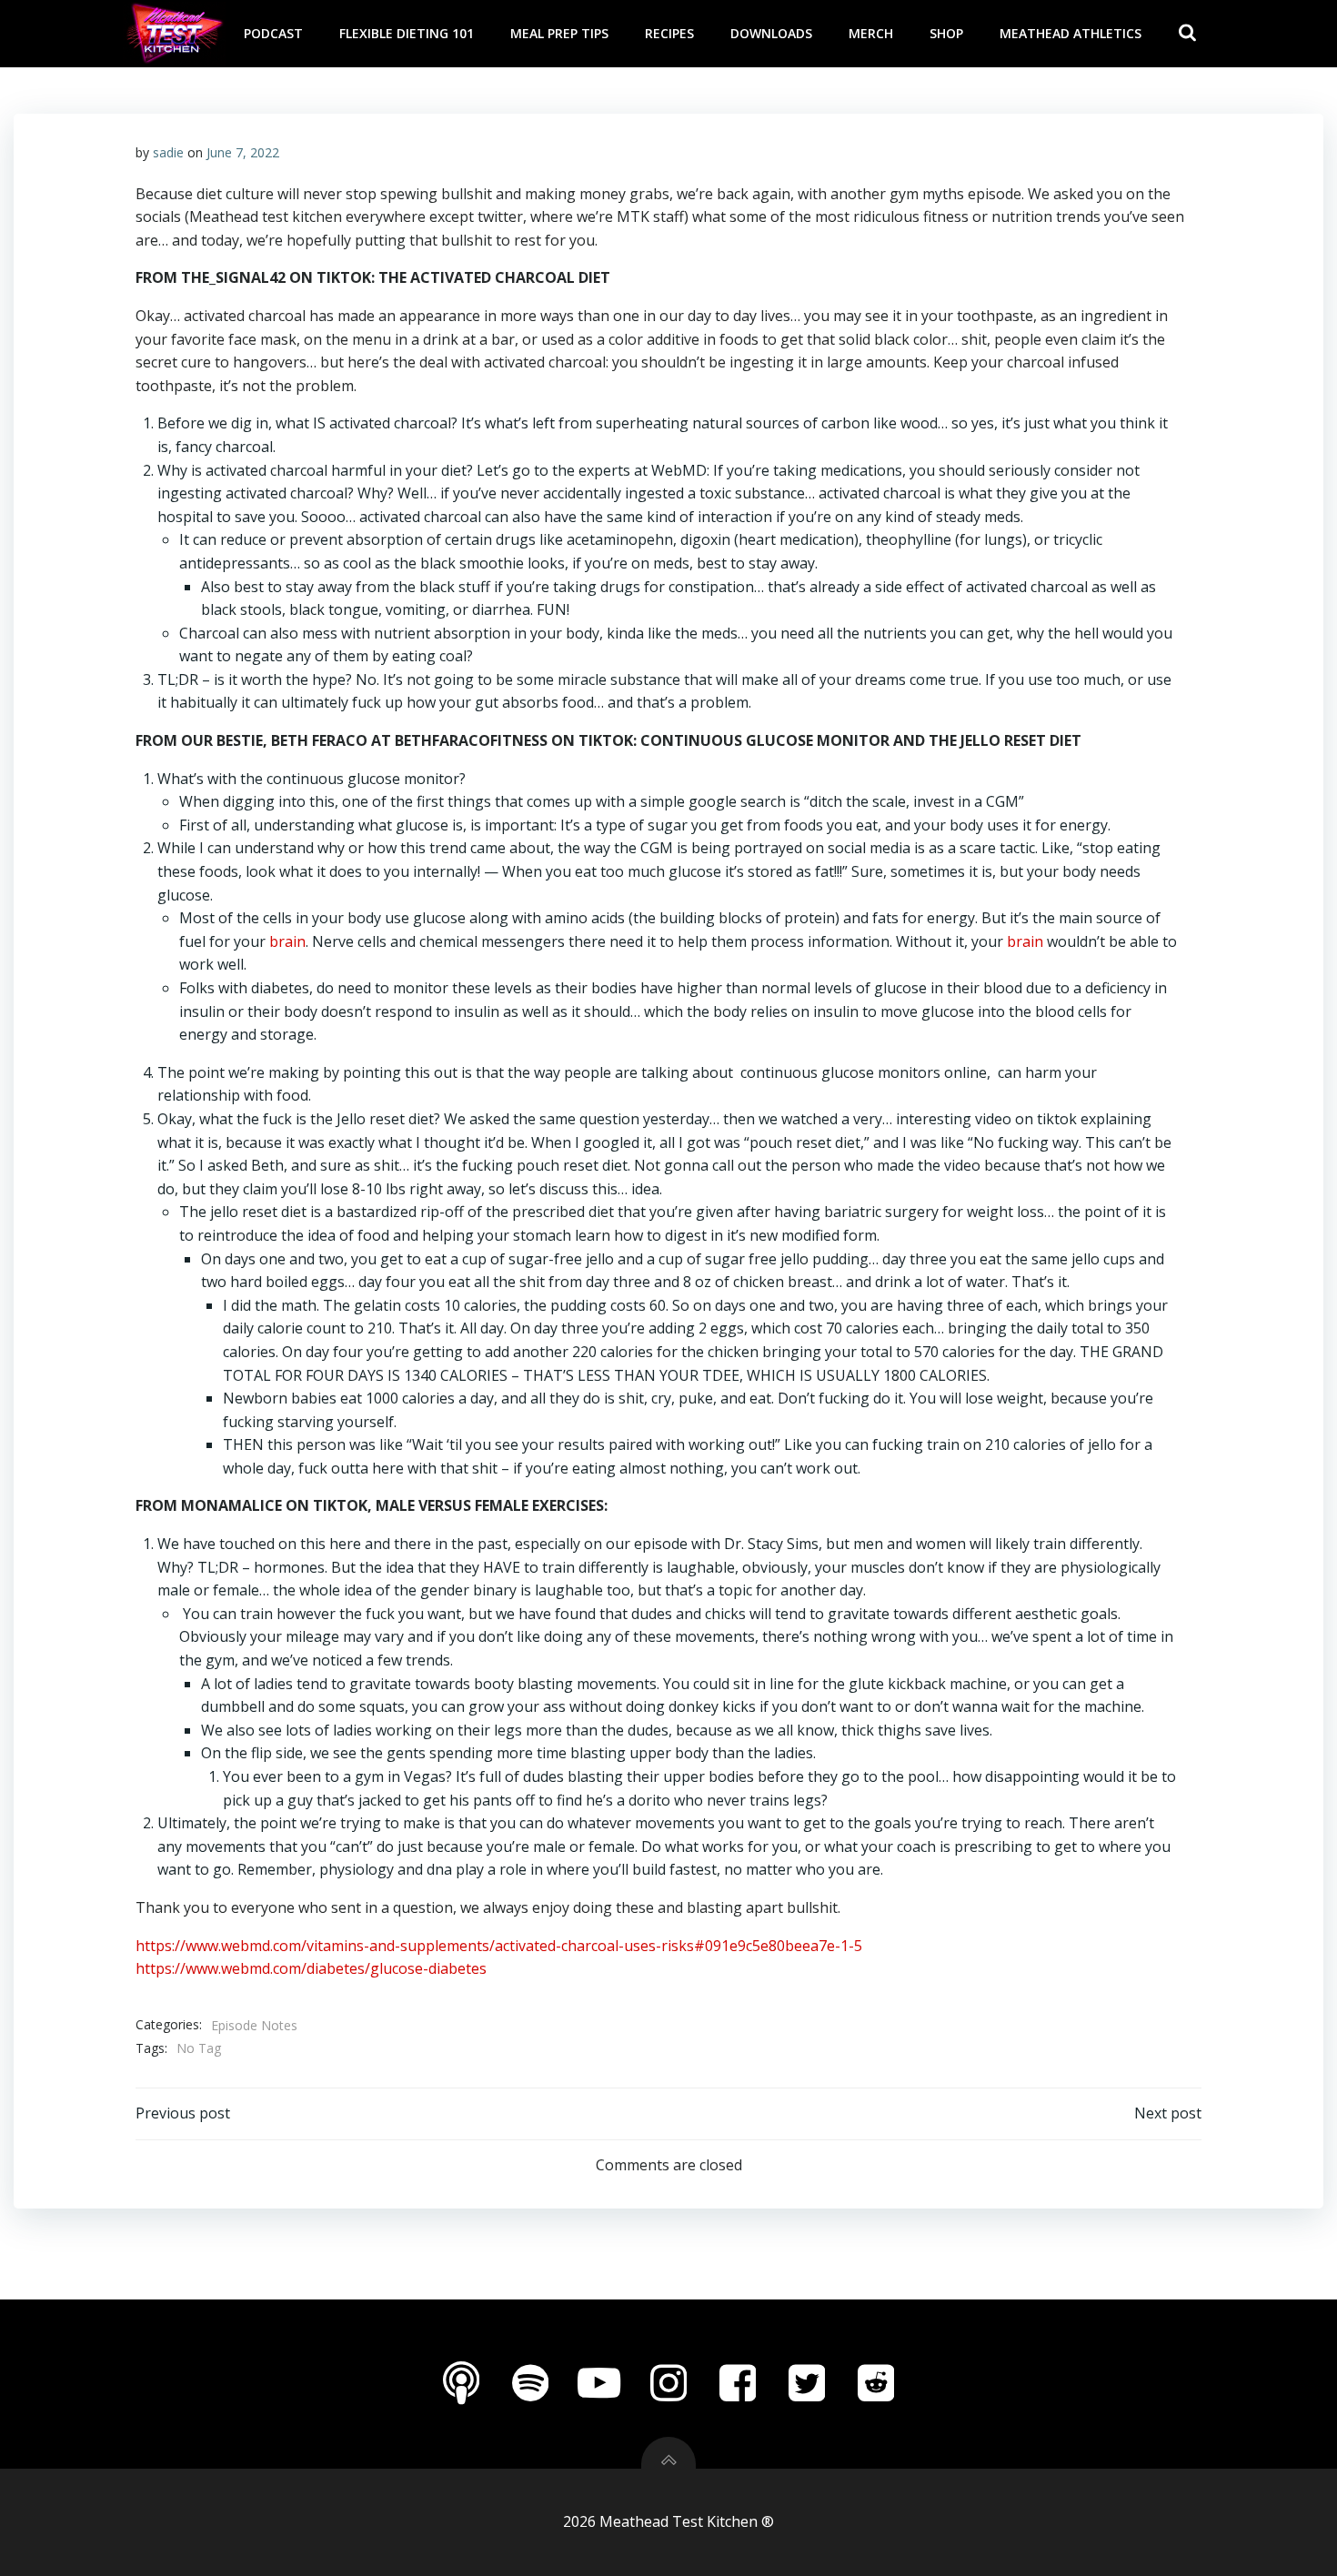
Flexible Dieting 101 (407, 33)
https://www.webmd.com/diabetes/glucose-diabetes (311, 1968)
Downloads (771, 33)
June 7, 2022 (243, 152)
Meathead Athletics (1071, 33)
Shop (946, 33)
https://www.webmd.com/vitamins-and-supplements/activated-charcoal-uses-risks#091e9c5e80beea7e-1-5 (499, 1946)
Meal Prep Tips (559, 33)
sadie (168, 152)
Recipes (669, 33)
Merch (871, 33)
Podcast (273, 33)
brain (287, 941)
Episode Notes (254, 2025)
